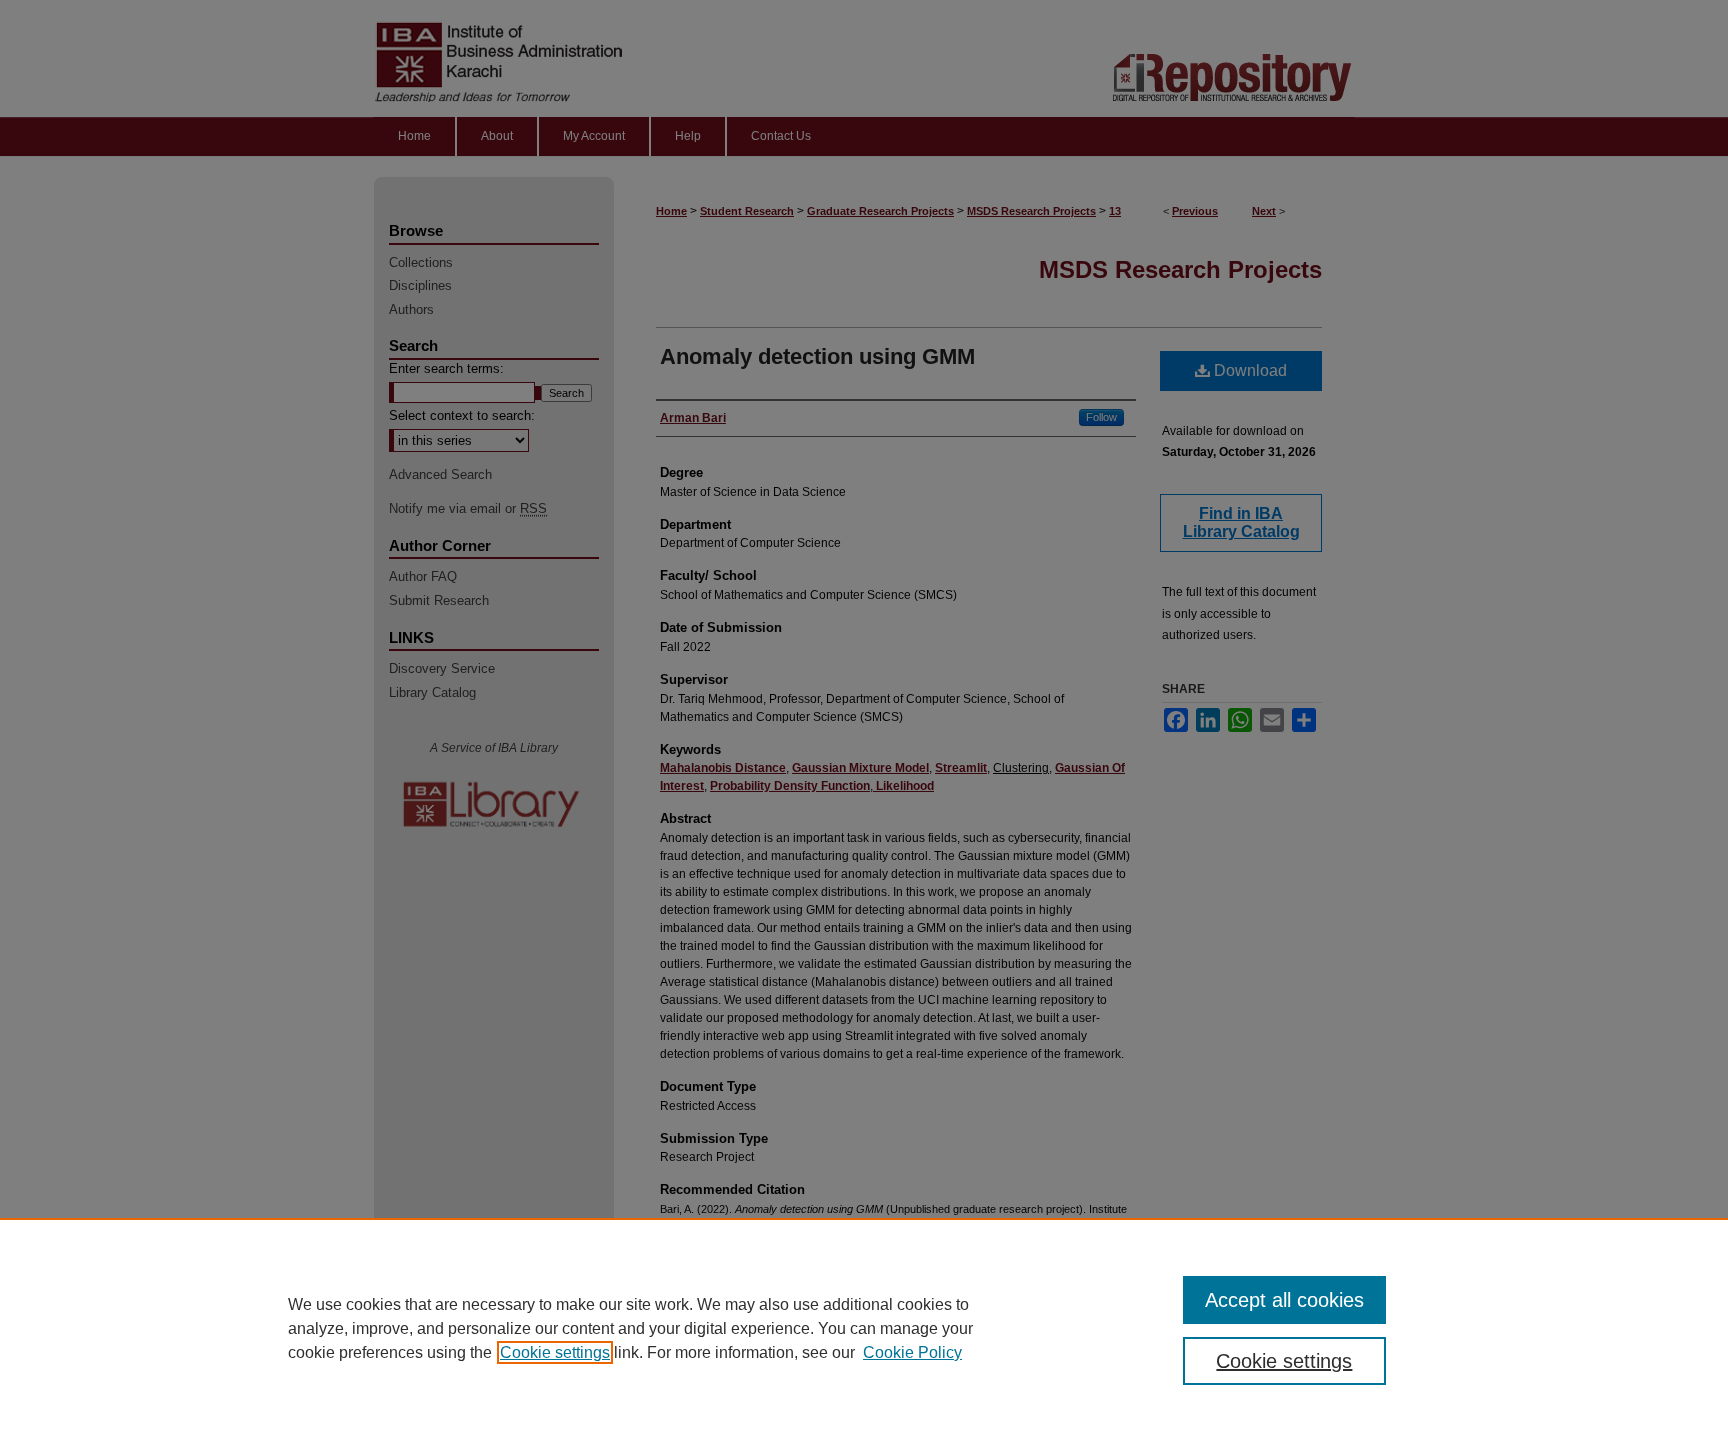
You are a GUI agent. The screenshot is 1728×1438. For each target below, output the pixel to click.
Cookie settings (555, 1352)
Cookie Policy (912, 1352)
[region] (864, 1328)
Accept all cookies (1284, 1300)
